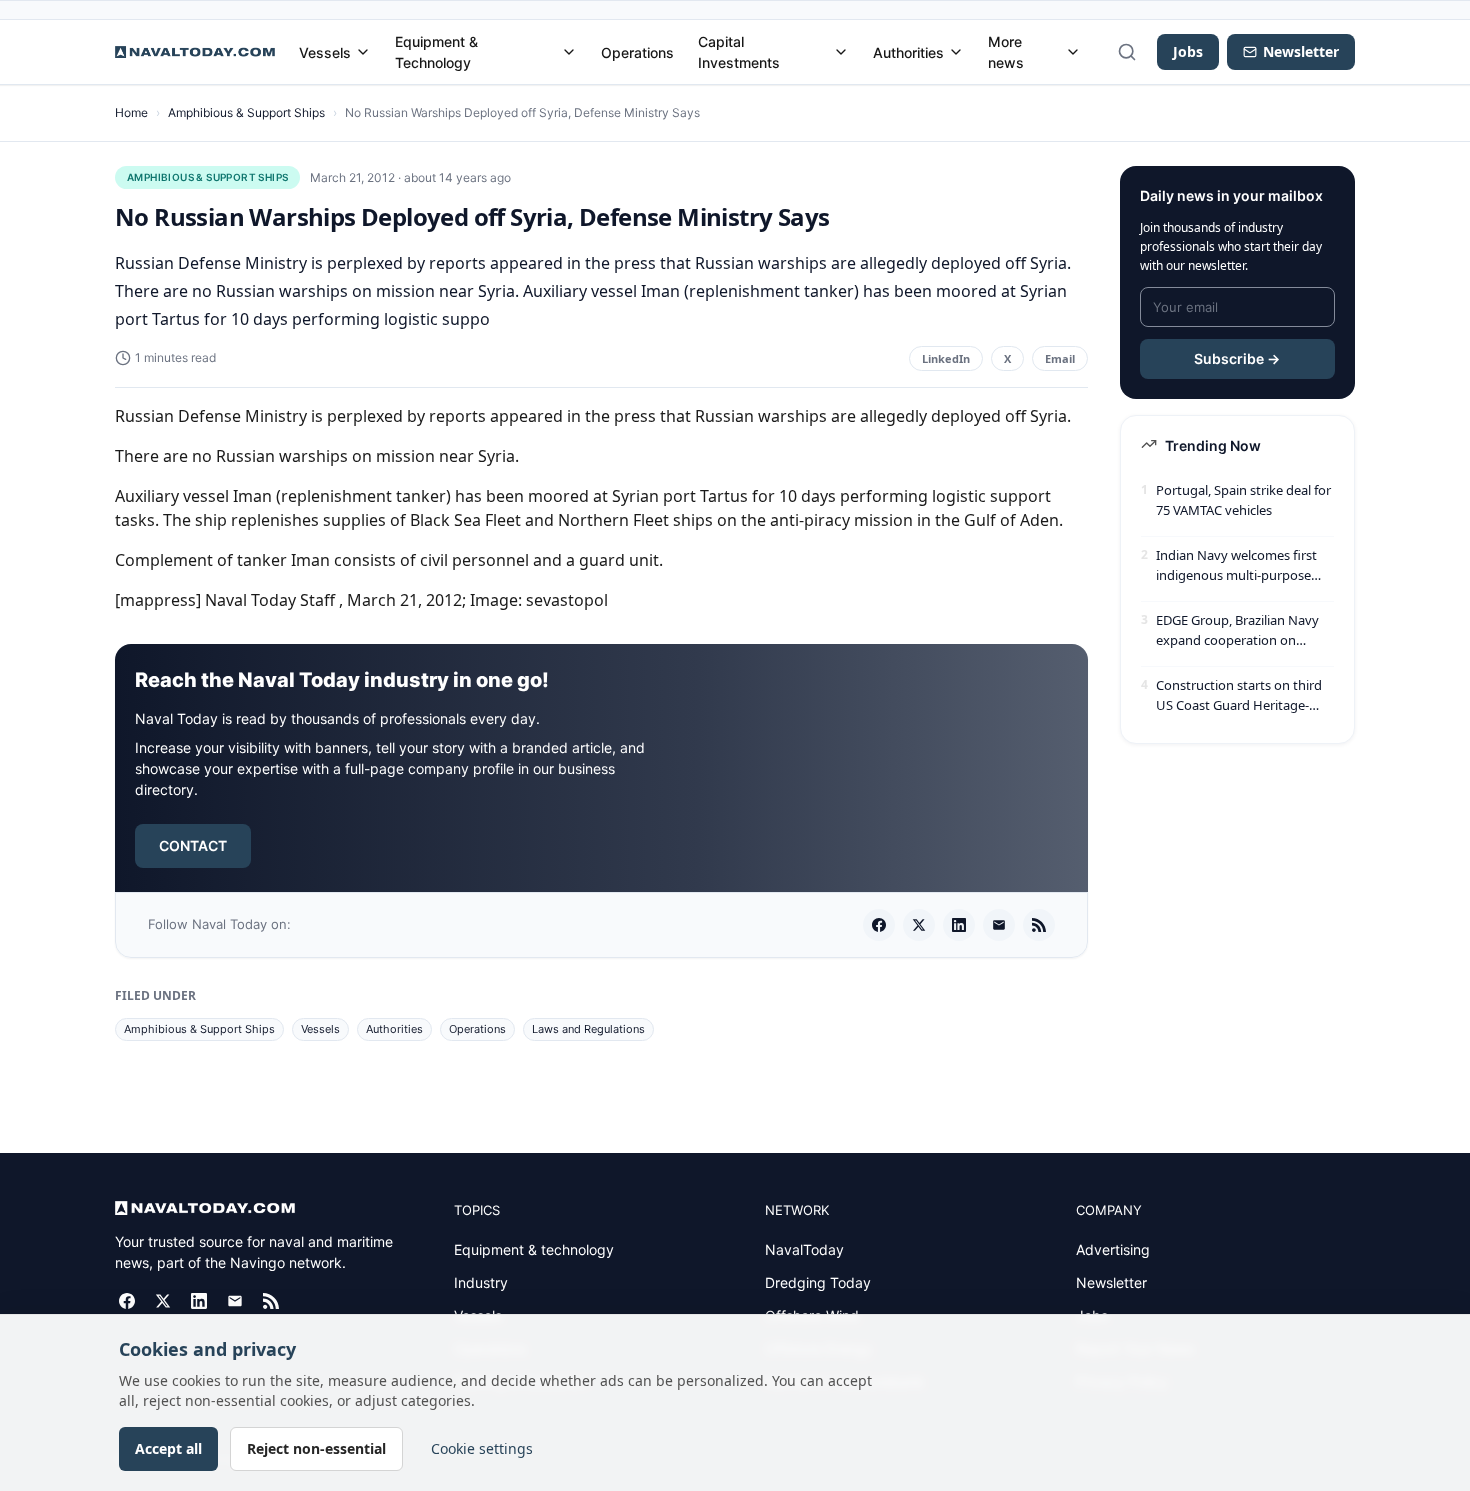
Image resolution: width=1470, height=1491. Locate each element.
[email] (999, 925)
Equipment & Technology (436, 52)
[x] (919, 925)
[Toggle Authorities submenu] (956, 52)
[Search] (1127, 52)
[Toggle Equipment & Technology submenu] (569, 52)
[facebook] (879, 925)
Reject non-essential (316, 1448)
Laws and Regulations (588, 1029)
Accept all (168, 1448)
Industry (481, 1282)
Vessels (325, 52)
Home (131, 112)
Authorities (908, 52)
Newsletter (1111, 1282)
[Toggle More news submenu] (1073, 52)
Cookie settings (482, 1448)
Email (1060, 358)
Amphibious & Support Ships (246, 112)
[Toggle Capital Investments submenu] (841, 52)
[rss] (1039, 925)
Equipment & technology (534, 1249)
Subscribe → (1237, 358)
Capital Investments (739, 52)
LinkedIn (946, 358)
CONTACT (193, 845)
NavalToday (804, 1249)
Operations (637, 52)
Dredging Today (818, 1282)
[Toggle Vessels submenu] (363, 52)
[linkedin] (959, 925)
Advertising (1113, 1249)
